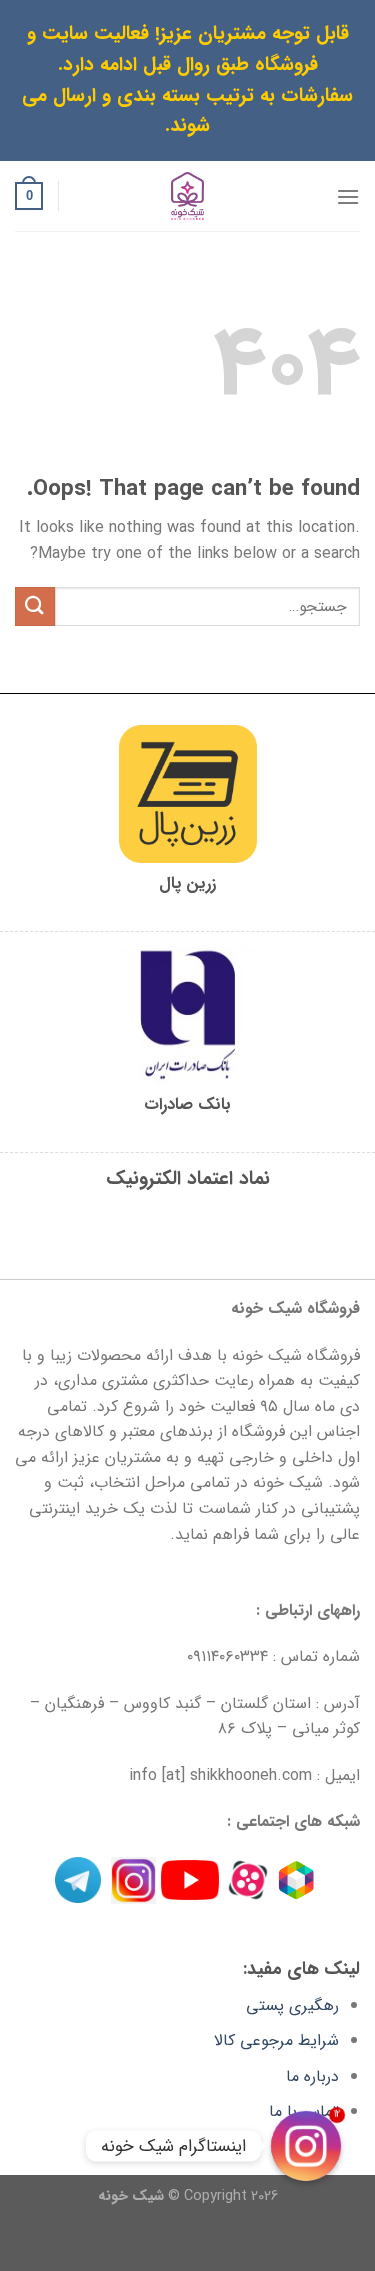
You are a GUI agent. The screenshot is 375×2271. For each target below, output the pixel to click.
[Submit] (35, 606)
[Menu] (348, 196)
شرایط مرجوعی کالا (276, 2040)
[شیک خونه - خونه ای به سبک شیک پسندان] (187, 196)
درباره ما (312, 2076)
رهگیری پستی (292, 2005)
